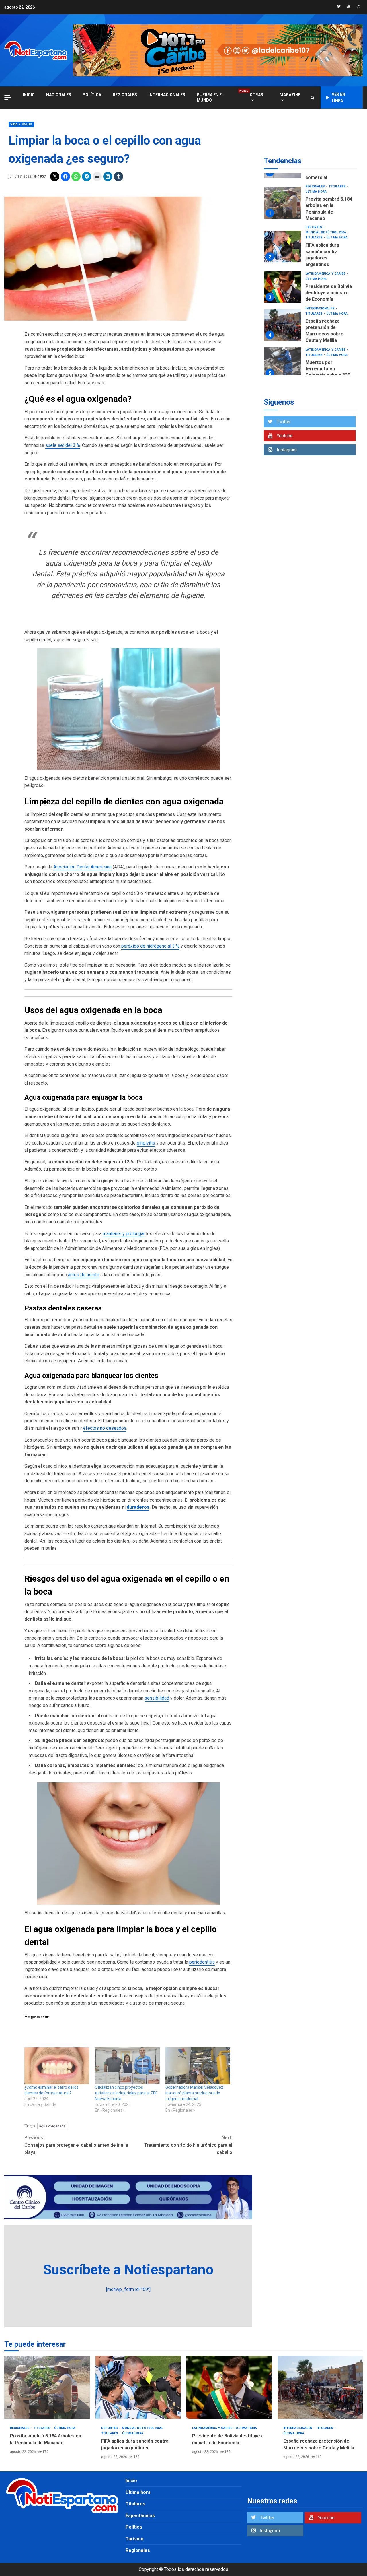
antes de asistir (84, 1275)
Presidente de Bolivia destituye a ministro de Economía (283, 265)
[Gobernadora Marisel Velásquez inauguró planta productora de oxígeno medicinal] (198, 2066)
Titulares (314, 216)
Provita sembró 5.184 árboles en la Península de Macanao (283, 181)
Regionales (125, 95)
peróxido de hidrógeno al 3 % (150, 946)
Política (92, 95)
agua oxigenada (52, 2126)
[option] (310, 182)
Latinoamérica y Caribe (326, 252)
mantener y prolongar (124, 1234)
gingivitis (146, 1143)
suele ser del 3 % (63, 445)
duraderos (138, 1507)
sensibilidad (157, 1698)
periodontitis (202, 1962)
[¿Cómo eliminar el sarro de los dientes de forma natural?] (57, 2066)
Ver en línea (338, 98)
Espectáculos (140, 2516)
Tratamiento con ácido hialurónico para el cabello (188, 2145)
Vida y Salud (21, 124)
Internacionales (167, 95)
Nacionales (59, 95)
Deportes (314, 205)
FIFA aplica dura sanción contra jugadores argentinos (283, 224)
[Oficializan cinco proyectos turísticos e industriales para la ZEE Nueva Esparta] (127, 2066)
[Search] (312, 98)
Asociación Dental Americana (82, 867)
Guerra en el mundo (217, 97)
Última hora (337, 216)
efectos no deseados (105, 1428)
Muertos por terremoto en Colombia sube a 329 (283, 341)
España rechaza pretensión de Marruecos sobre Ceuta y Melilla (283, 303)
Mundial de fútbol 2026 (326, 211)
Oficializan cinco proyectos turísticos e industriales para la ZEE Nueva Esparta (126, 2093)
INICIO (29, 95)
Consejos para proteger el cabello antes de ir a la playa (76, 2145)
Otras (256, 95)
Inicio (131, 2481)
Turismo (135, 2539)
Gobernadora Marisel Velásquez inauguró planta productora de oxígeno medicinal (194, 2093)
